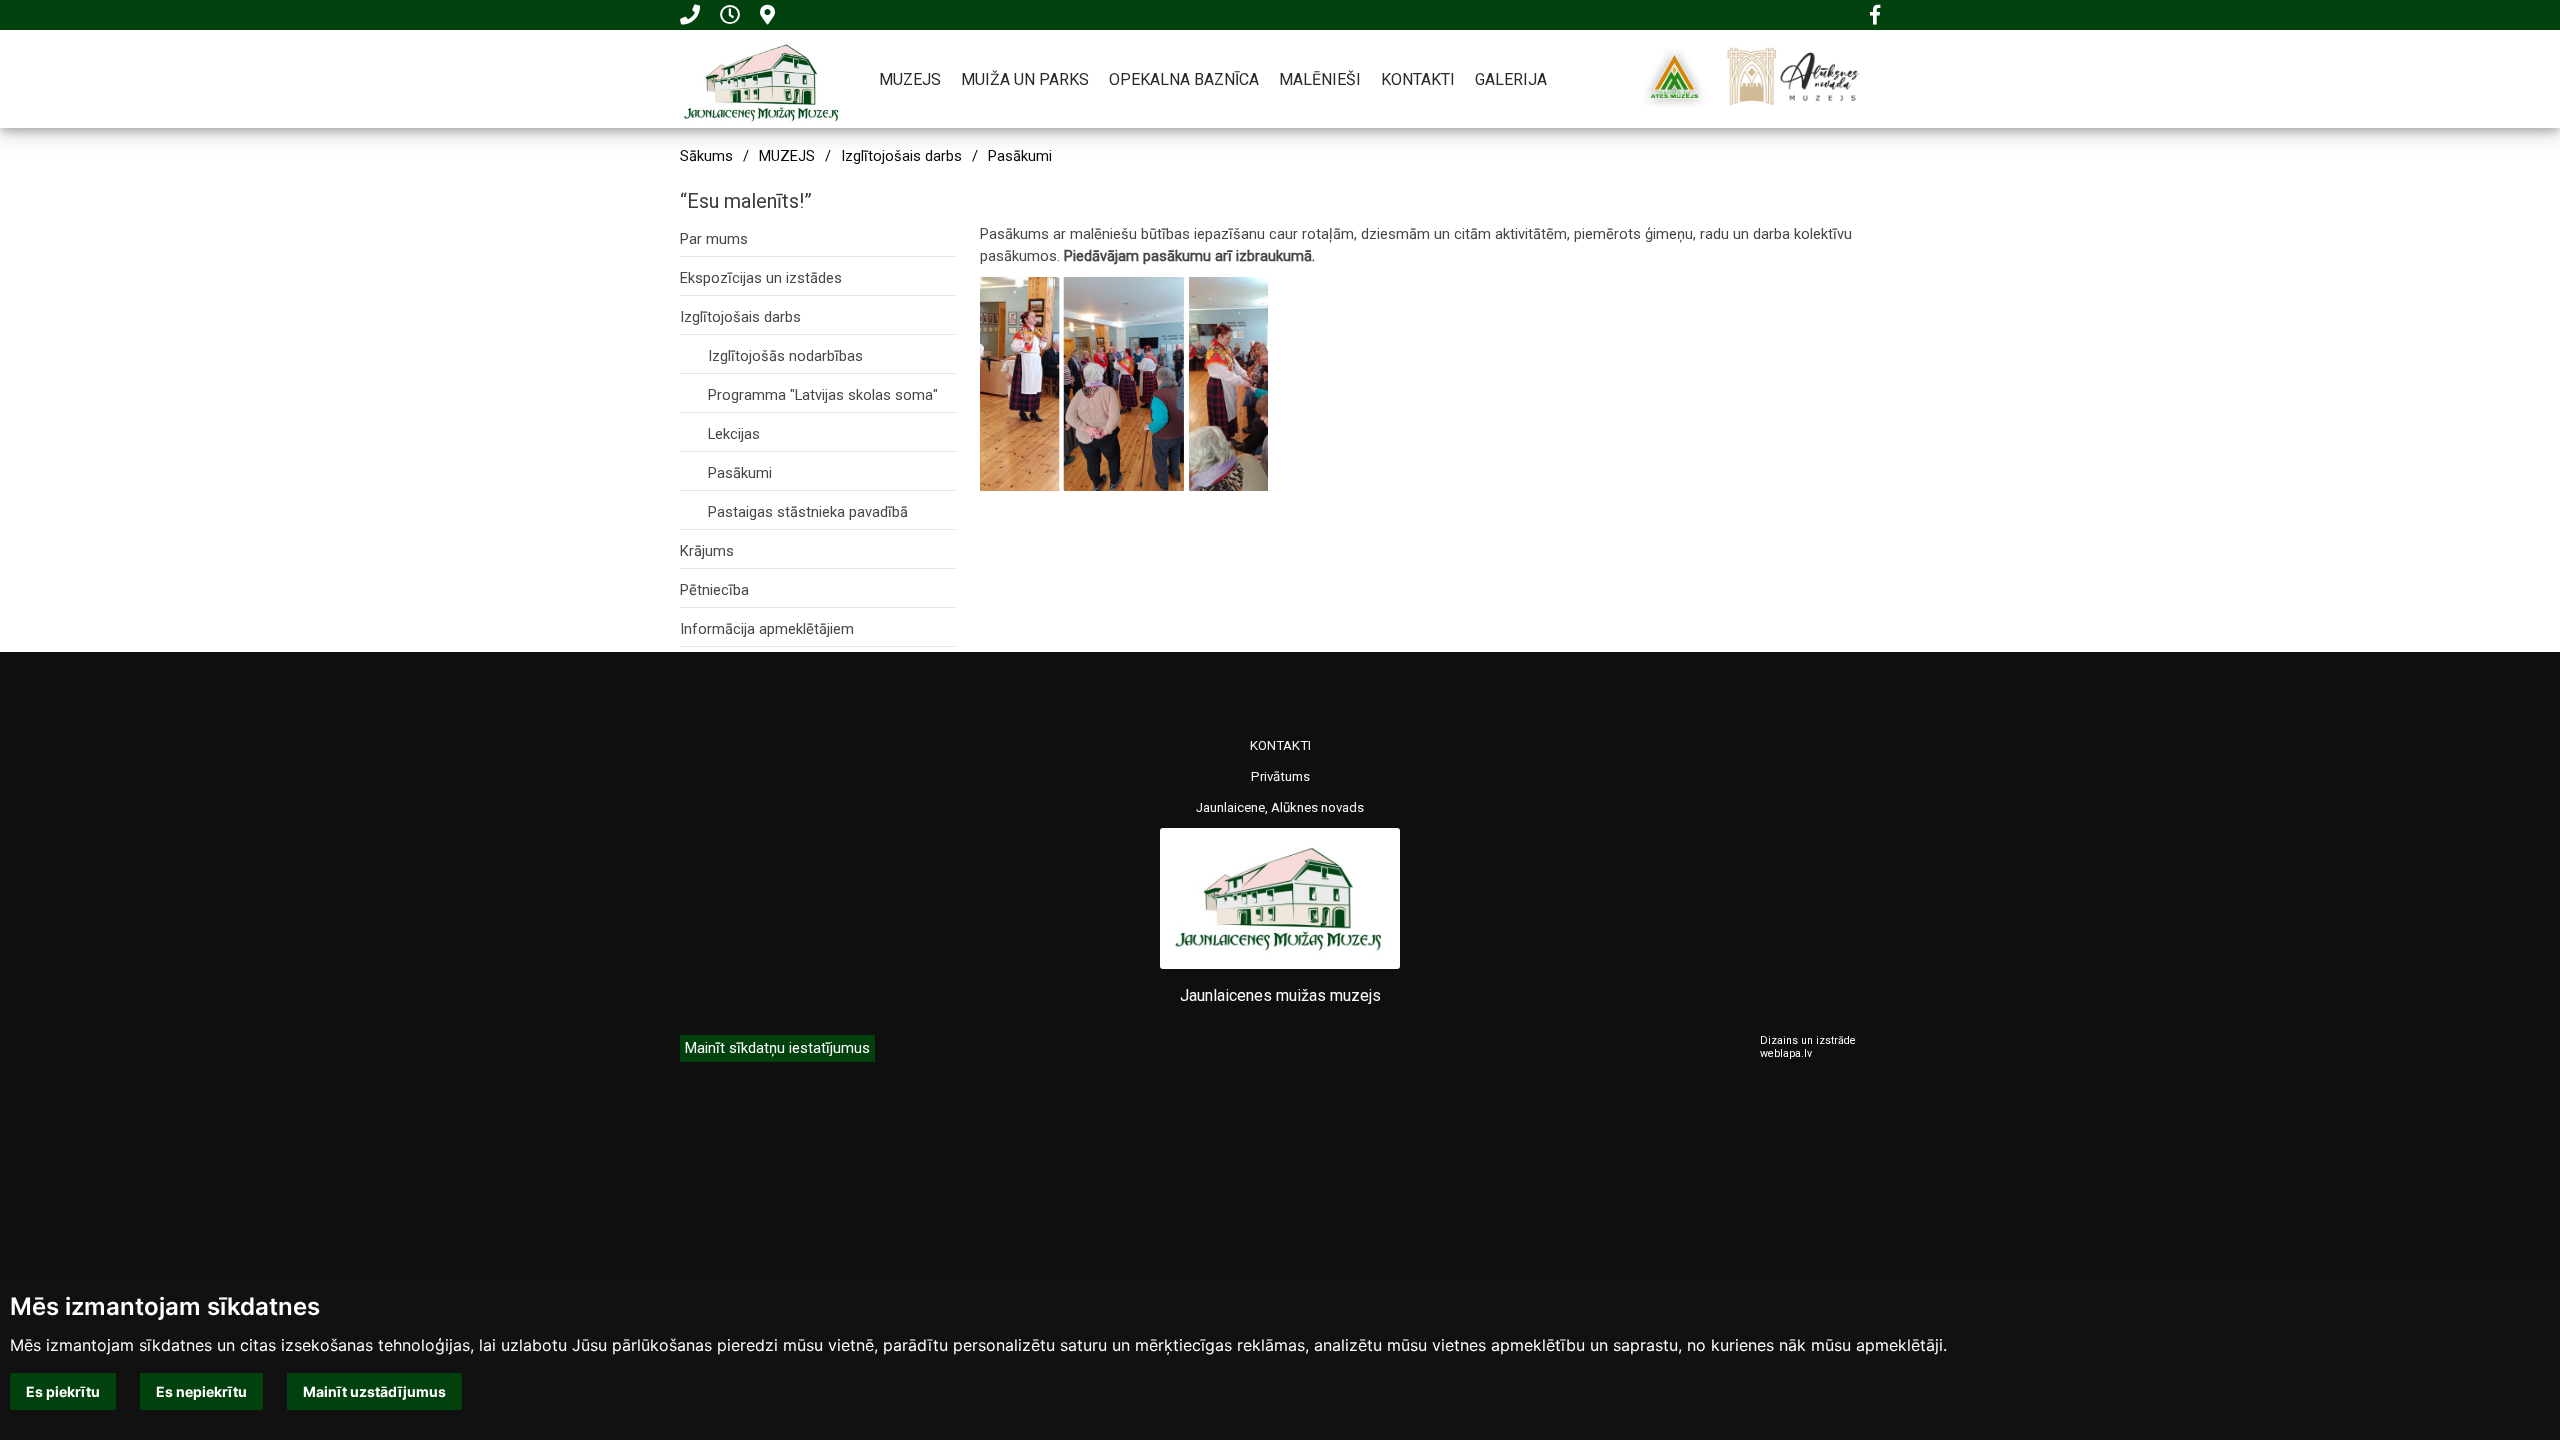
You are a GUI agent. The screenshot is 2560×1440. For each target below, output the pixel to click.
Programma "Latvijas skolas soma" (823, 395)
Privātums (1280, 776)
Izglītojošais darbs (901, 156)
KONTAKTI (1418, 79)
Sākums (706, 156)
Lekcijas (734, 434)
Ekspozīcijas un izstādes (761, 278)
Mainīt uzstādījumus (374, 1391)
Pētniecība (714, 590)
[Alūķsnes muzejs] (1793, 76)
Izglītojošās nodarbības (785, 356)
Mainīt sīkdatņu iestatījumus (777, 1048)
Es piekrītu (63, 1391)
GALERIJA (1511, 79)
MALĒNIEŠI (1320, 79)
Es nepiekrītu (201, 1391)
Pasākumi (1020, 156)
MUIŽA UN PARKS (1025, 79)
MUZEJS (910, 79)
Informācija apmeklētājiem (767, 629)
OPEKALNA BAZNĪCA (1184, 79)
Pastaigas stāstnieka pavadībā (808, 512)
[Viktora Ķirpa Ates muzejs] (1674, 76)
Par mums (714, 239)
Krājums (707, 551)
